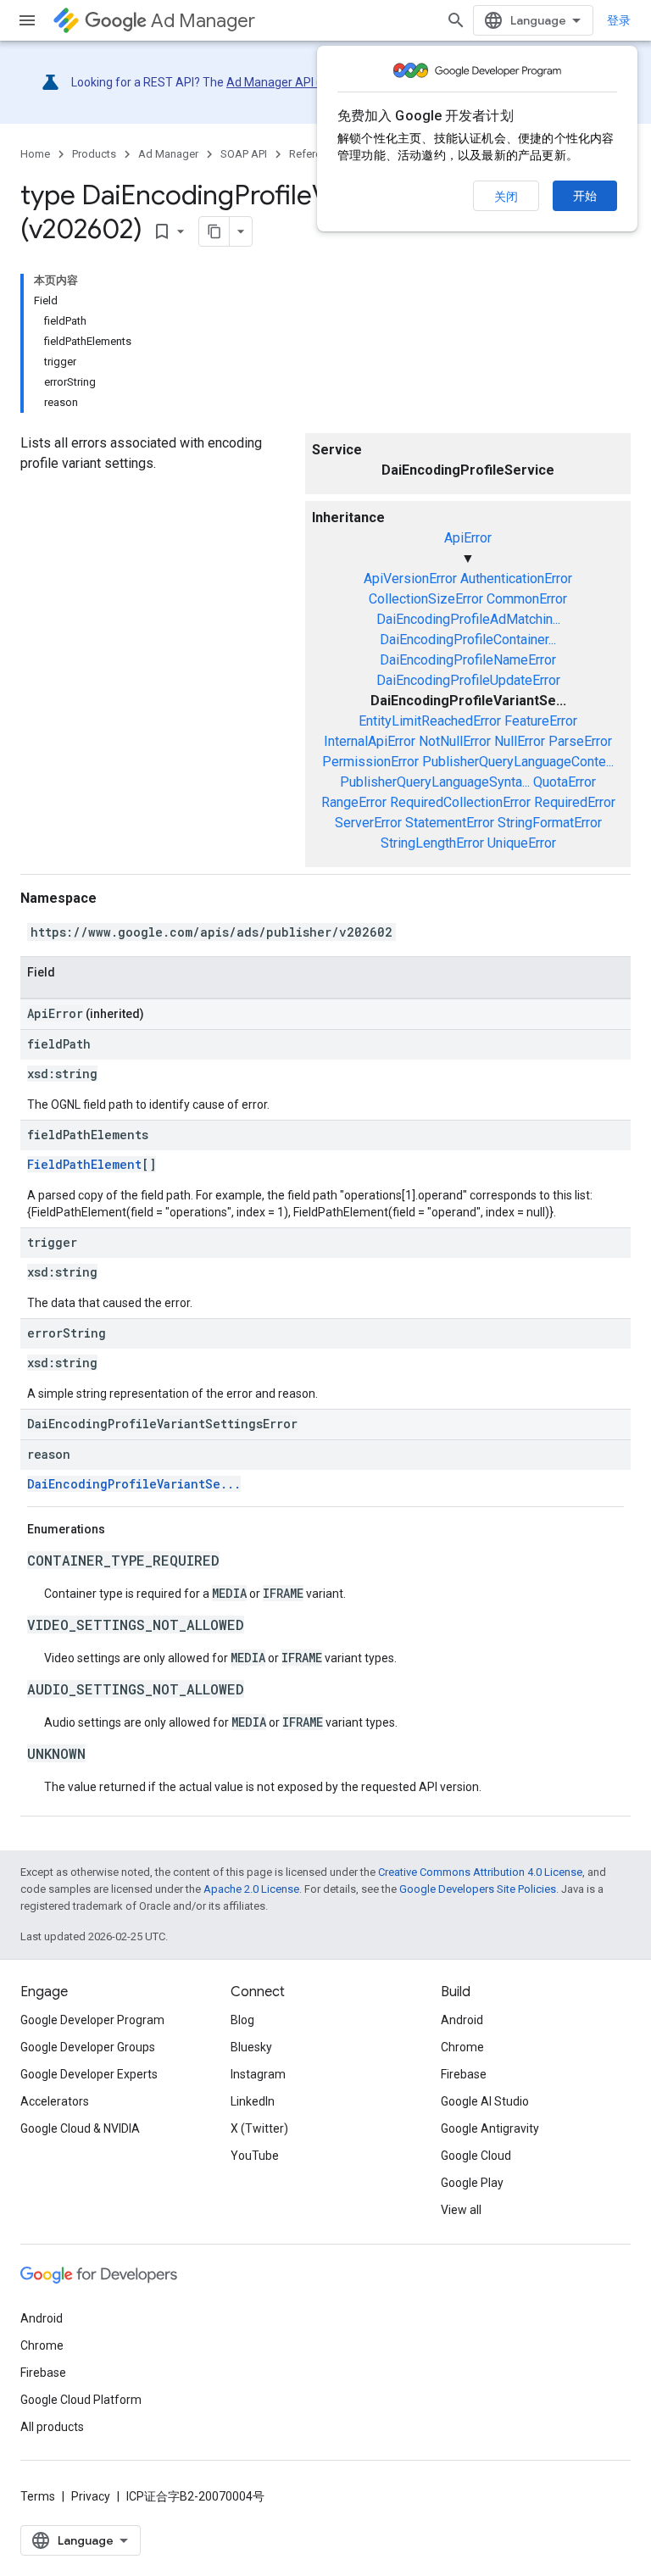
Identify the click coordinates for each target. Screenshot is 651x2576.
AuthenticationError (516, 579)
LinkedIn (253, 2101)
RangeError (354, 802)
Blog (242, 2020)
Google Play (472, 2183)
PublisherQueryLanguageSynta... (435, 782)
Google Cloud (476, 2156)
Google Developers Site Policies (478, 1889)
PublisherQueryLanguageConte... (518, 762)
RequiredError (575, 802)
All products (52, 2427)
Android (462, 2020)
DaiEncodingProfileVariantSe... (134, 1484)
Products (94, 154)
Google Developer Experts (89, 2074)
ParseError (580, 741)
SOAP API (244, 154)
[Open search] (456, 20)
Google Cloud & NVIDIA (80, 2128)
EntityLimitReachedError (430, 721)
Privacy (91, 2496)
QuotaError (565, 782)
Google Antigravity (490, 2128)
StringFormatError (550, 823)
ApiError (468, 538)
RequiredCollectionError (460, 802)
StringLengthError (432, 843)
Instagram (258, 2074)
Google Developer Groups (88, 2047)
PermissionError (370, 762)
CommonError (527, 599)
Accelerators (55, 2101)
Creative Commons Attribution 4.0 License (480, 1872)
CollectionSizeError (426, 599)
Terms (38, 2496)
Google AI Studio (485, 2101)
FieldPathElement (84, 1164)
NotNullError (455, 741)
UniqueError (522, 843)
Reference (314, 154)
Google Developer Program (92, 2020)
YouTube (255, 2156)
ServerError (368, 823)
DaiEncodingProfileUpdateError (468, 680)
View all (461, 2210)
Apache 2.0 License (251, 1889)
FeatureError (541, 721)
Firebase (464, 2074)
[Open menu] (27, 20)
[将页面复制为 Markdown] (214, 231)
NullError (520, 741)
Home (35, 154)
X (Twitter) (259, 2128)
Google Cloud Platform (81, 2400)
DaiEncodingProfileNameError (468, 660)
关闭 (506, 197)
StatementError (450, 823)
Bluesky (251, 2047)
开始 (585, 196)
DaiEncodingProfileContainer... (468, 640)
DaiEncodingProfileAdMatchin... (468, 619)
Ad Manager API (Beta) (288, 82)
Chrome (462, 2047)
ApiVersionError (410, 579)
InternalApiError (370, 741)
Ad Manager (203, 21)
